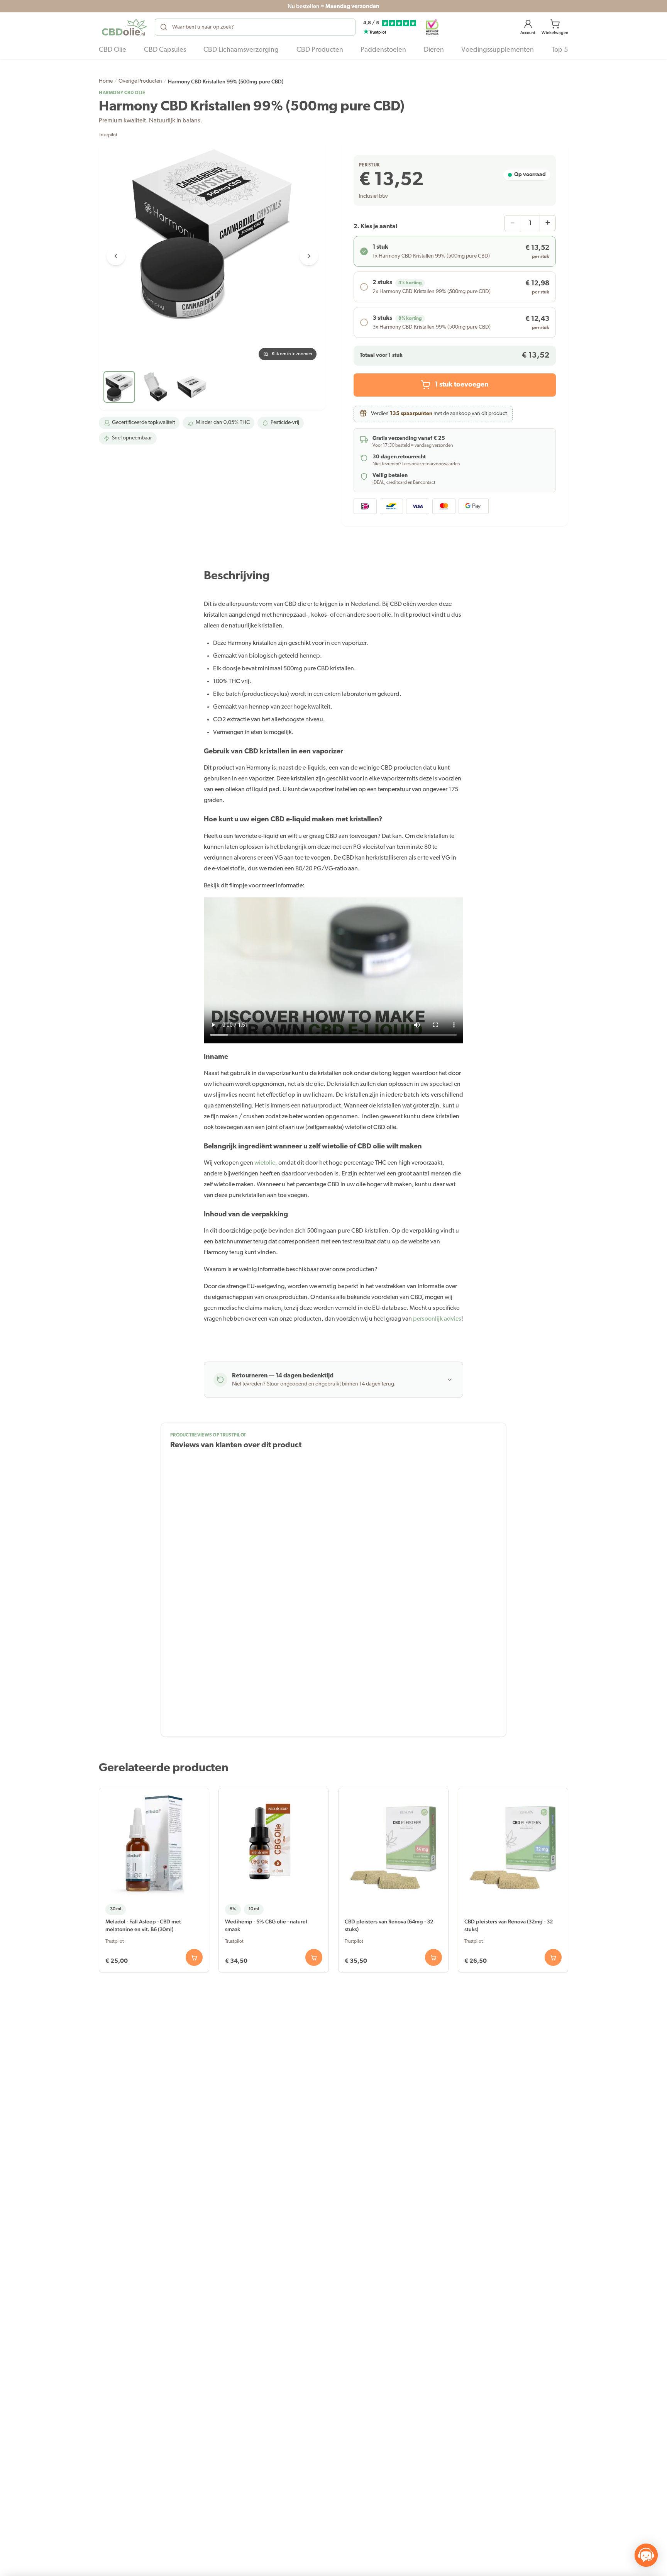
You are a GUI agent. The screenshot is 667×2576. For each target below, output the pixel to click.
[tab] (119, 387)
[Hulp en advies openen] (646, 2555)
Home (106, 81)
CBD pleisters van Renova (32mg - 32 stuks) (509, 1925)
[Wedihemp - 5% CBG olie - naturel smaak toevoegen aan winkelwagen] (314, 1957)
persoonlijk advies (437, 1319)
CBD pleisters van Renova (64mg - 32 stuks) (389, 1925)
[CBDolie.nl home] (124, 27)
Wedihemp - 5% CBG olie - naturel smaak (266, 1925)
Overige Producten (140, 81)
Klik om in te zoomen (292, 354)
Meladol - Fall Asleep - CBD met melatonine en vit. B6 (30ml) (143, 1925)
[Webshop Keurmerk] (432, 27)
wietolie (265, 1163)
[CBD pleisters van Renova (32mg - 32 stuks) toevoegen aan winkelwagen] (553, 1957)
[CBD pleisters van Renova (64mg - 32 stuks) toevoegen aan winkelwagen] (433, 1957)
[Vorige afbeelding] (116, 256)
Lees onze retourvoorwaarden (431, 464)
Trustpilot (108, 135)
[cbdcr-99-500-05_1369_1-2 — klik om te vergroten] (212, 256)
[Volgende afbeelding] (309, 256)
